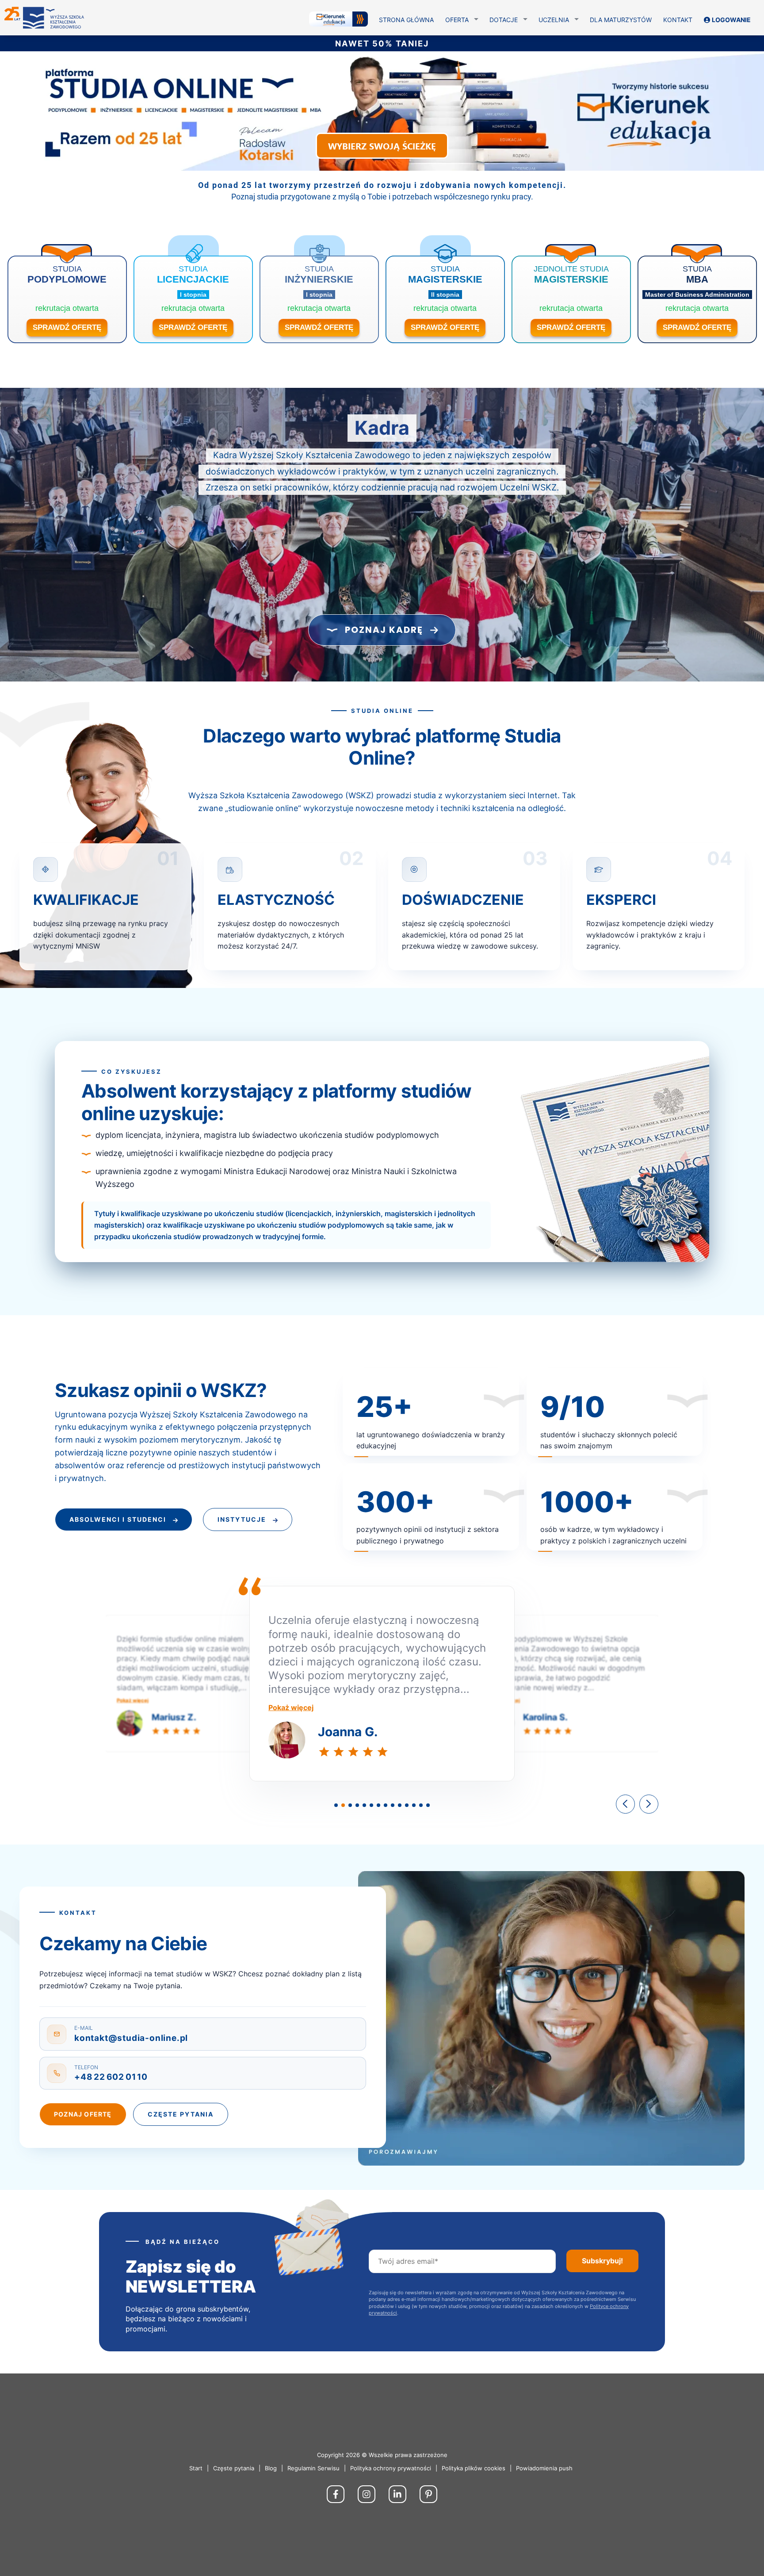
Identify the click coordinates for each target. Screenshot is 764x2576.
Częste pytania (181, 2114)
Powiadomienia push (544, 2468)
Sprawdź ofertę (67, 327)
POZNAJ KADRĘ (384, 630)
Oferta (457, 20)
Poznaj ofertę (83, 2114)
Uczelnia (554, 20)
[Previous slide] (625, 1804)
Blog (271, 2468)
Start (196, 2468)
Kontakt (678, 20)
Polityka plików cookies (474, 2468)
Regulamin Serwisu (313, 2468)
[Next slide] (649, 1804)
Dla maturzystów (621, 20)
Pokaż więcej (132, 1700)
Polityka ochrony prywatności (391, 2468)
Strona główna (406, 20)
